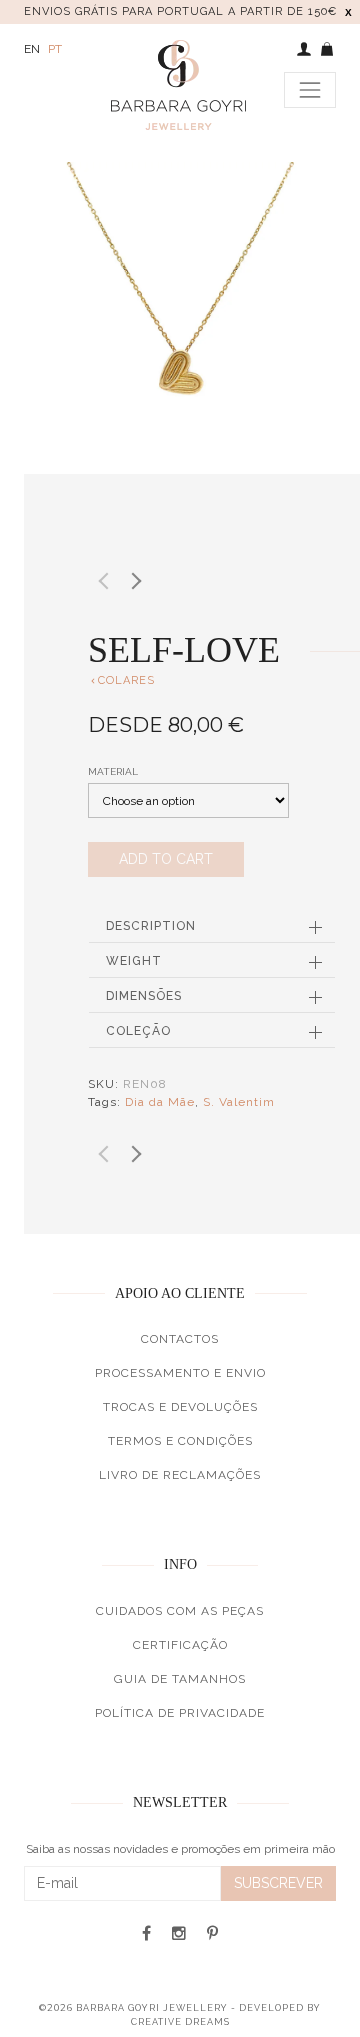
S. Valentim (239, 1102)
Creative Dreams (180, 2022)
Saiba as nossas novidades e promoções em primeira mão (180, 1849)
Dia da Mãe (160, 1102)
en (32, 49)
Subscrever (278, 1883)
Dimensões (144, 996)
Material (113, 771)
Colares (121, 680)
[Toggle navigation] (310, 90)
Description (151, 926)
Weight (134, 961)
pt (55, 49)
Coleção (138, 1031)
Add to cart (166, 859)
